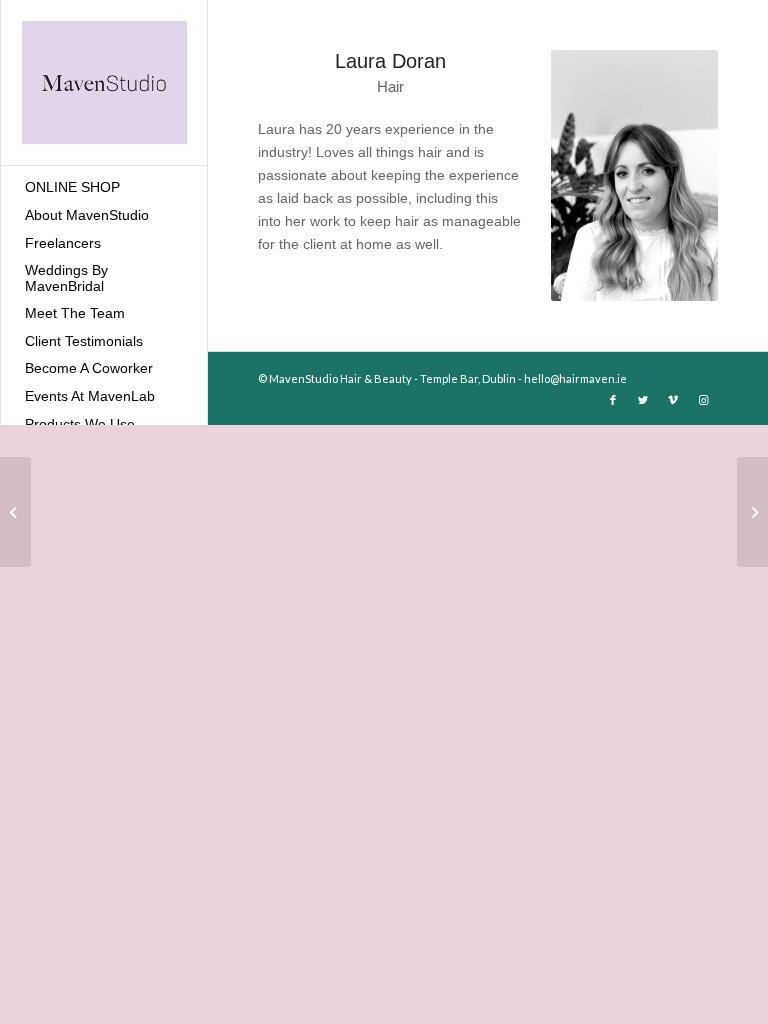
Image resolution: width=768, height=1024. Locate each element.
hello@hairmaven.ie (575, 378)
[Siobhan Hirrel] (15, 512)
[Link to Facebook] (613, 400)
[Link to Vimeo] (673, 400)
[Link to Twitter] (643, 400)
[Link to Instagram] (703, 400)
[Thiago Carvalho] (752, 512)
